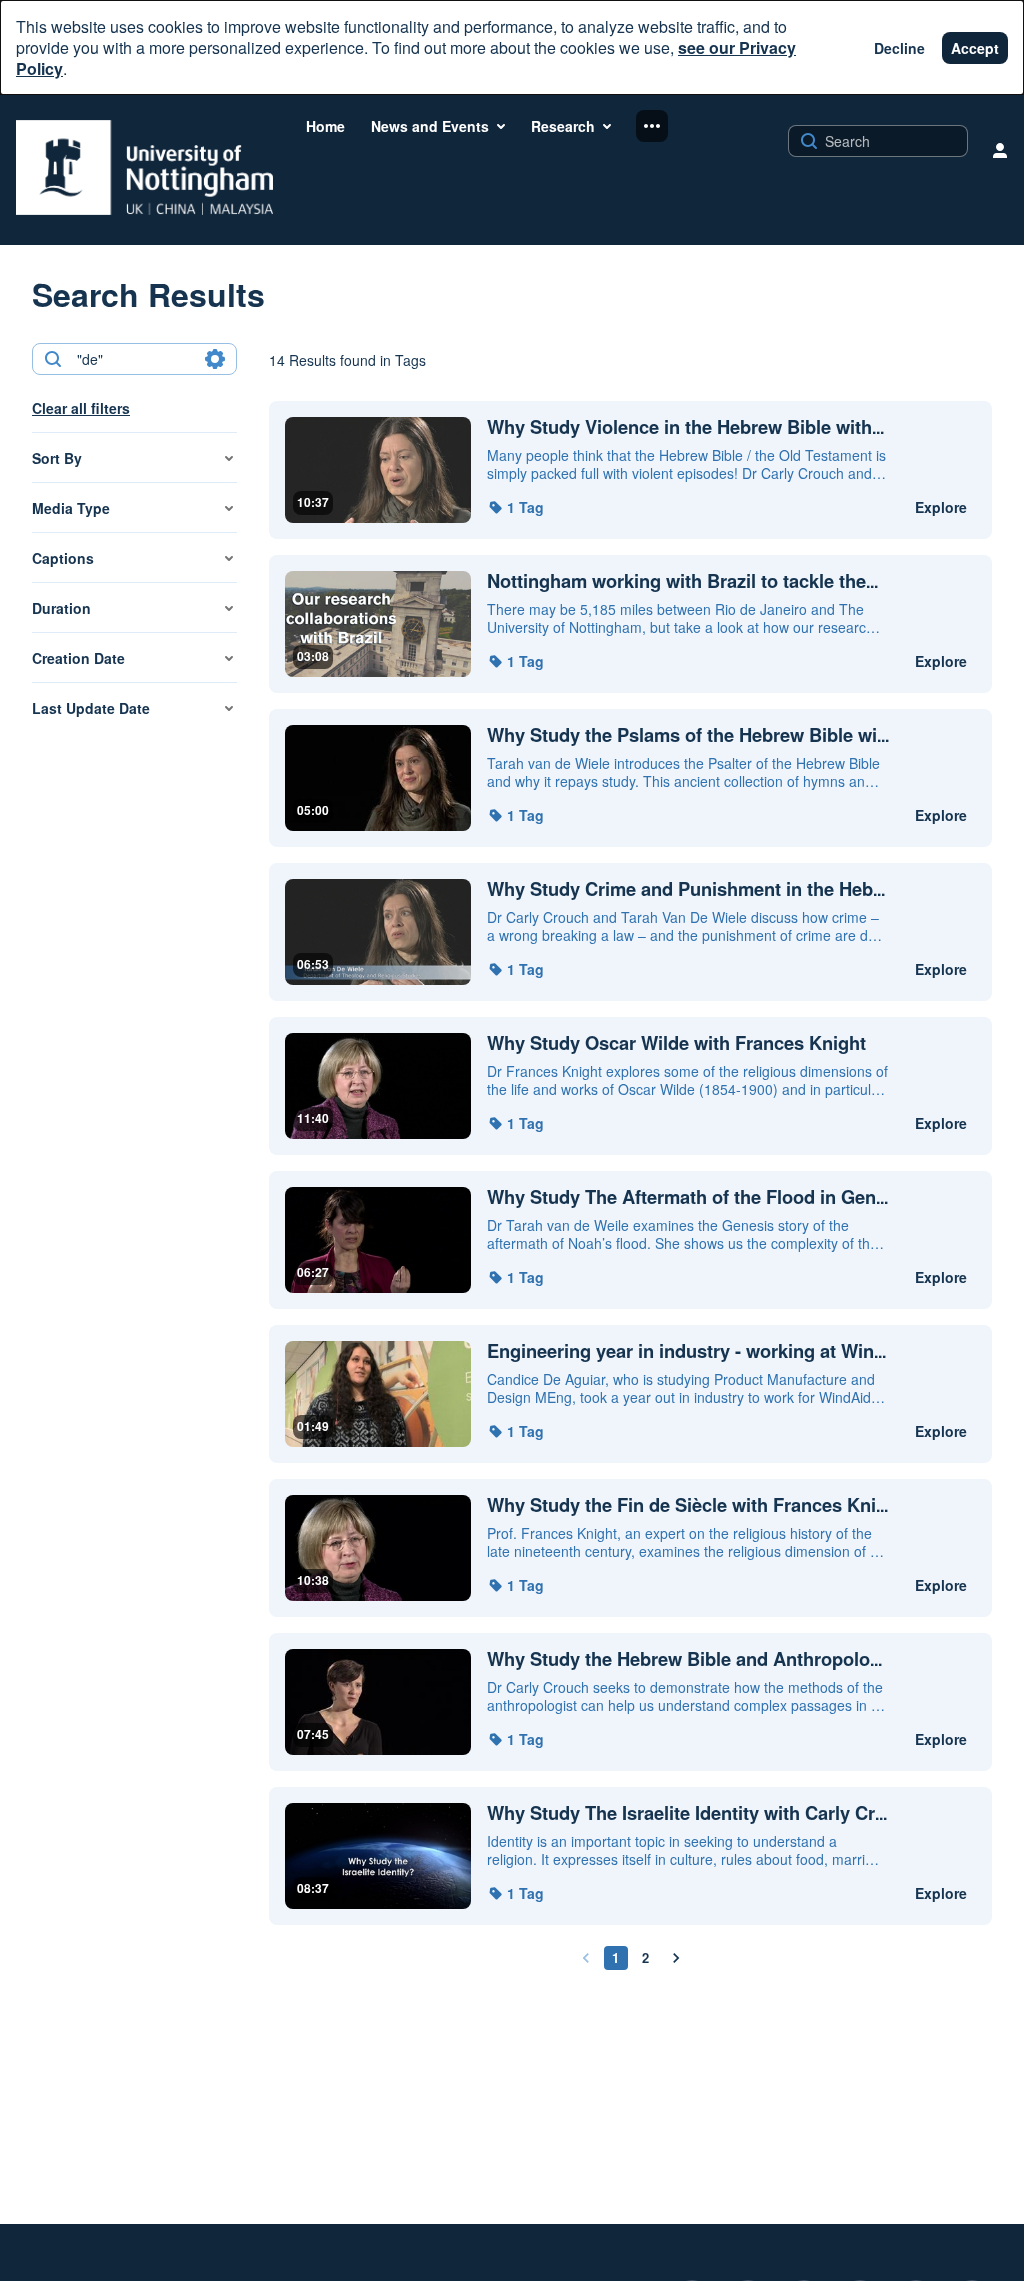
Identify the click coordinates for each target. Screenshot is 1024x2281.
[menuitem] (325, 126)
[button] (515, 507)
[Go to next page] (676, 1958)
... (685, 427)
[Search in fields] (215, 359)
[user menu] (1000, 150)
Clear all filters (81, 408)
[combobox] (133, 359)
